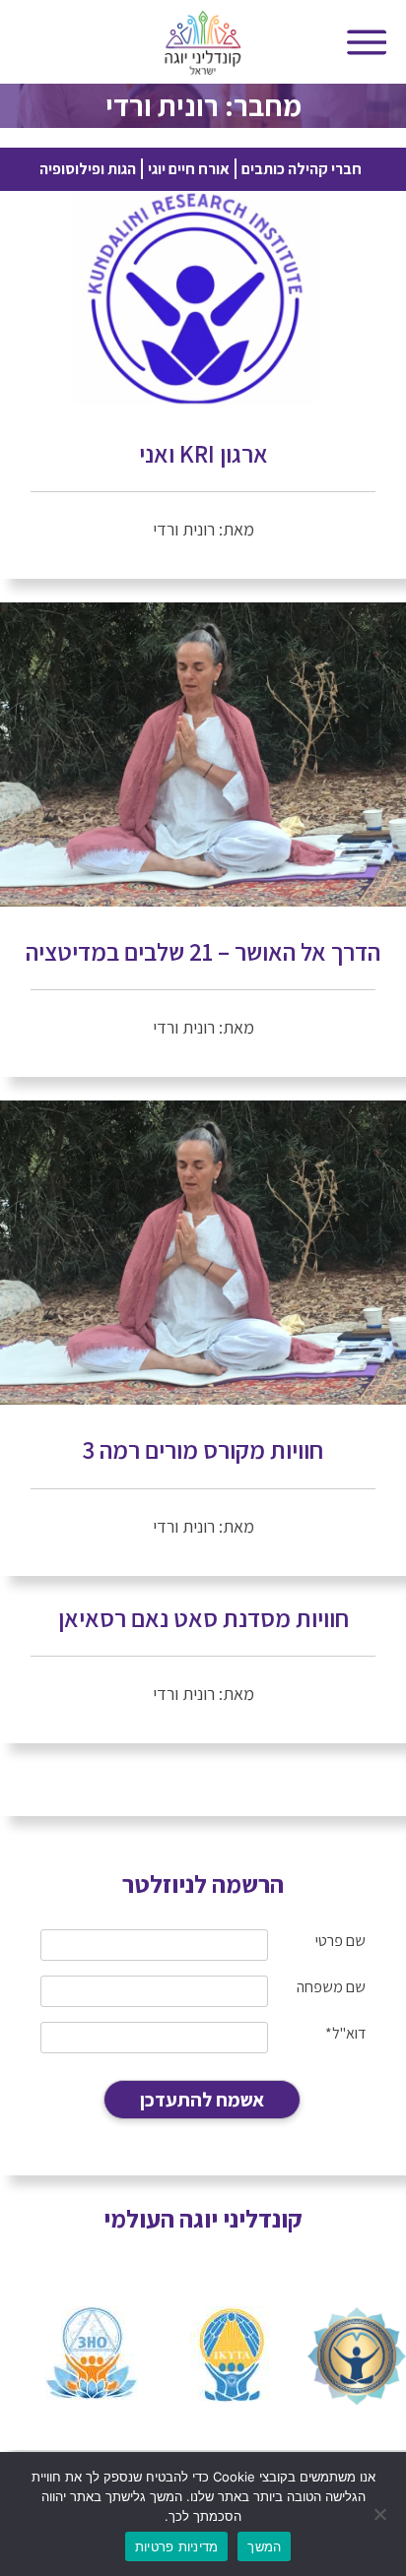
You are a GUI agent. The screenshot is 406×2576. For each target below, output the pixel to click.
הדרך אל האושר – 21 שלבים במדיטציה (203, 951)
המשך (264, 2546)
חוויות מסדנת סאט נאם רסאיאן (203, 1618)
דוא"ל (345, 2033)
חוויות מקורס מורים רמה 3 (203, 1449)
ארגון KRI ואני (203, 453)
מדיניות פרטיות (177, 2546)
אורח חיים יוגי (189, 169)
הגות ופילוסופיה (88, 169)
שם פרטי (340, 1941)
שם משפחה (331, 1987)
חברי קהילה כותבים (302, 169)
